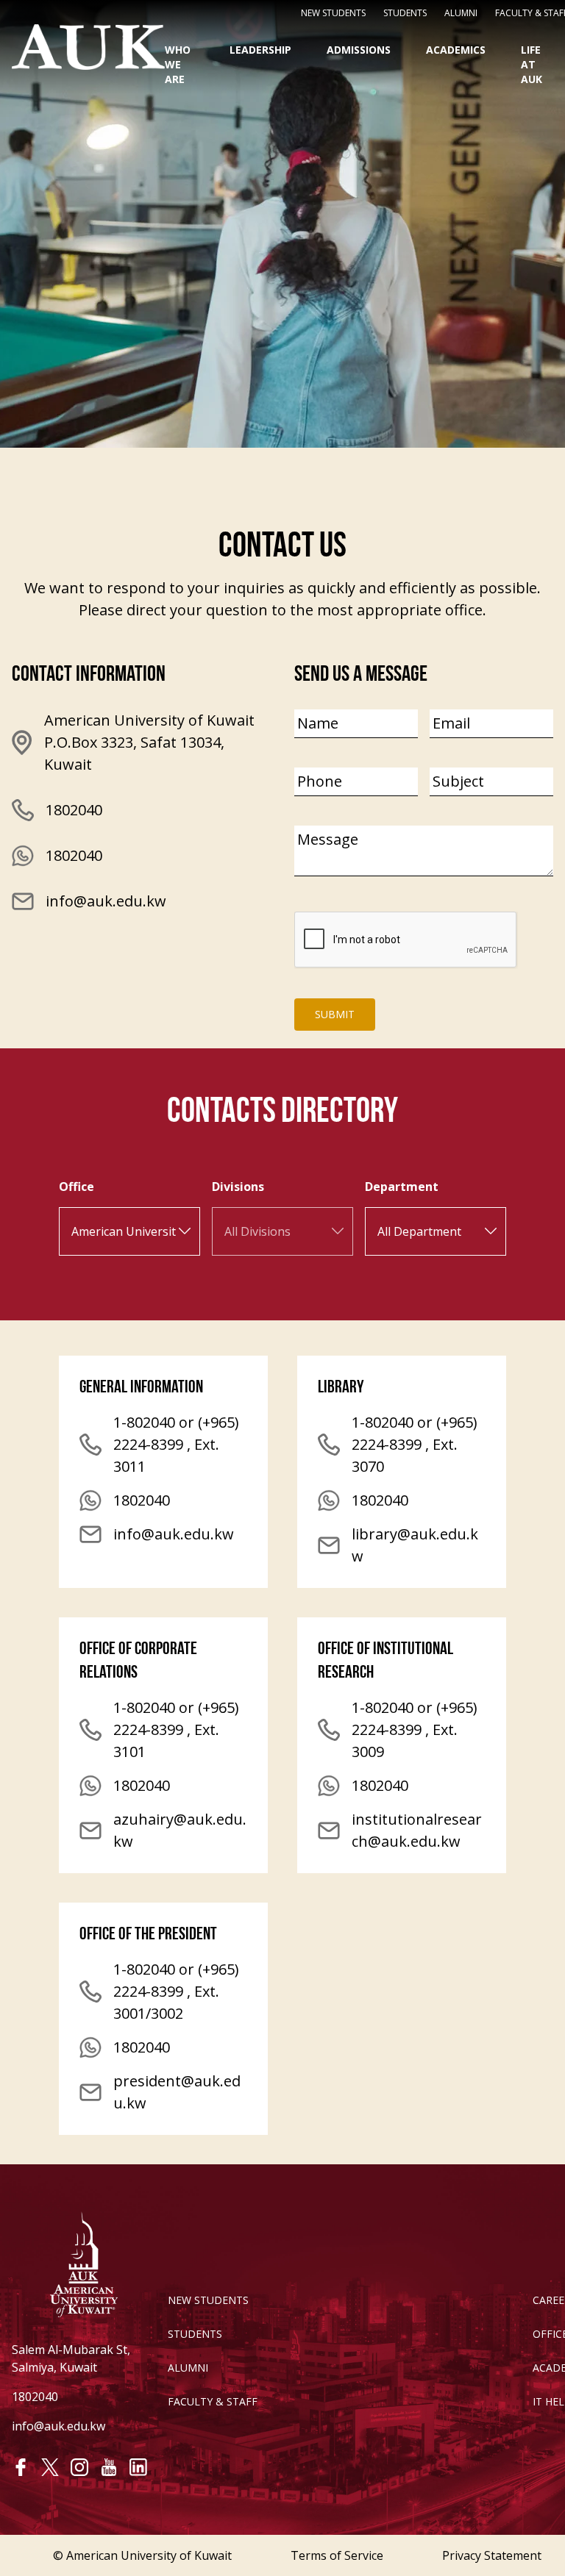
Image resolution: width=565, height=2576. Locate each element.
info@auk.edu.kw (106, 901)
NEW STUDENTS (333, 13)
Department (402, 1187)
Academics (456, 50)
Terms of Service (337, 2555)
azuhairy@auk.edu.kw (180, 1830)
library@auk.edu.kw (415, 1545)
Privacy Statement (492, 2555)
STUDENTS (405, 13)
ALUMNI (188, 2368)
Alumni (461, 13)
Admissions (359, 50)
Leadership (260, 50)
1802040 (74, 855)
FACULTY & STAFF (213, 2401)
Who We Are (178, 64)
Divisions (238, 1187)
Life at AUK (532, 64)
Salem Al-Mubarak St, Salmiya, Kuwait (71, 2358)
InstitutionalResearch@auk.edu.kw (417, 1830)
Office (77, 1187)
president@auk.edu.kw (177, 2092)
